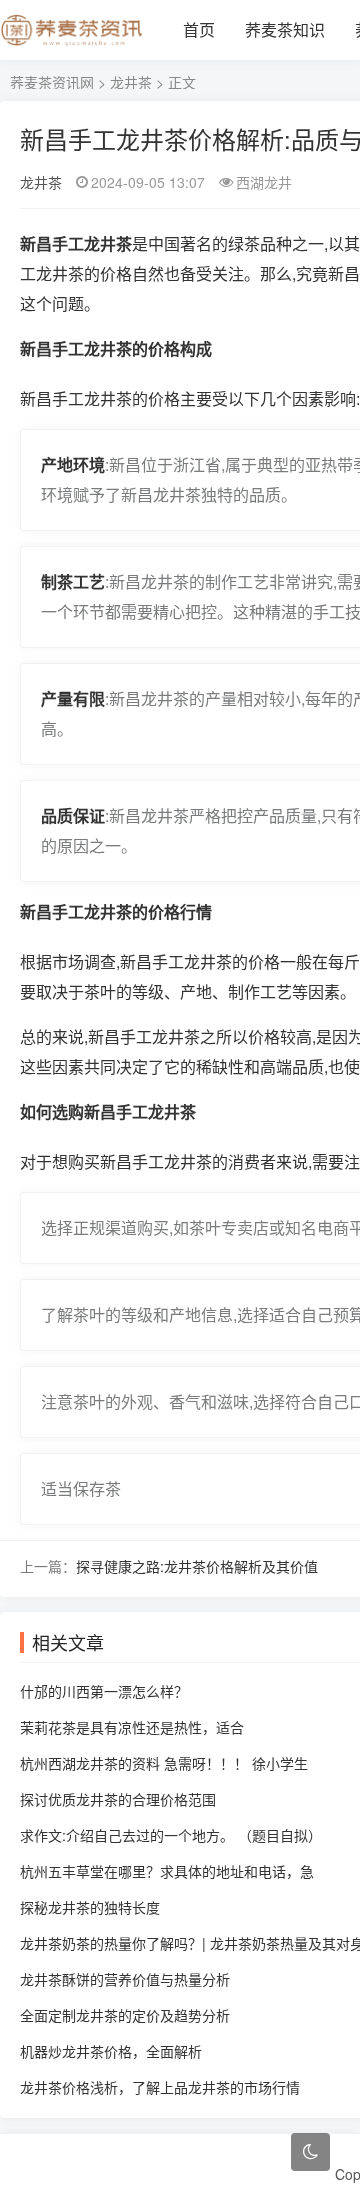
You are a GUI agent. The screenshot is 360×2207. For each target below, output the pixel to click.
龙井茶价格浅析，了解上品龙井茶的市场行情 (160, 2087)
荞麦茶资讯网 (52, 82)
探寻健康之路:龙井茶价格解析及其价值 (197, 1566)
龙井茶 (131, 82)
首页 (199, 29)
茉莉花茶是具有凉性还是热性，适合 (132, 1727)
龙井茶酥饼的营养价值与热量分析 (125, 1979)
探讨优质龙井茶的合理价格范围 (118, 1799)
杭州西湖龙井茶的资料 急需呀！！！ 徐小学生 (164, 1763)
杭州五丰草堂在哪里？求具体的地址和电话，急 (167, 1871)
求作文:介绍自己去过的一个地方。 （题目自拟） (171, 1835)
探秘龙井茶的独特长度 (90, 1907)
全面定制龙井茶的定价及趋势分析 (125, 2015)
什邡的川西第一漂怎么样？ (104, 1691)
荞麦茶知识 (285, 29)
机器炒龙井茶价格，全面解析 (111, 2051)
